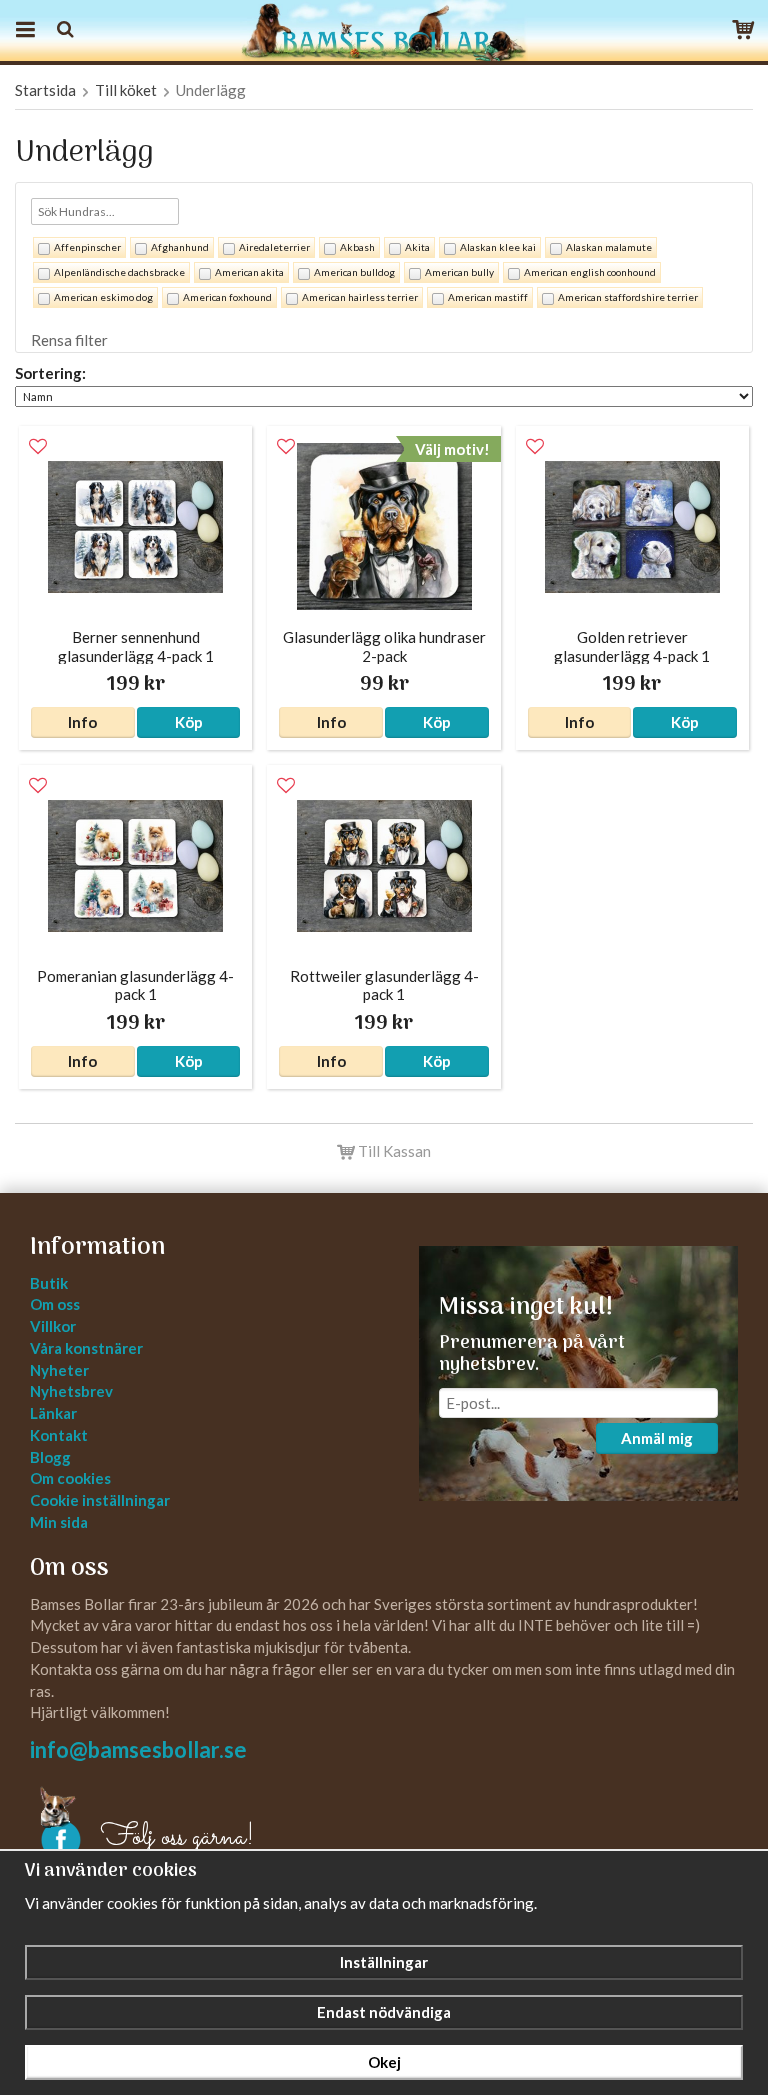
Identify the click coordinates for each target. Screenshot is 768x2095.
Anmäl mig (657, 1438)
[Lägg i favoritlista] (38, 447)
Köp (189, 722)
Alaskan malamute (609, 247)
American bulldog (354, 272)
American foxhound (227, 297)
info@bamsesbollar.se (138, 1749)
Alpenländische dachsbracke (119, 272)
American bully (459, 272)
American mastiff (488, 297)
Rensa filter (69, 340)
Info (82, 722)
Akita (417, 247)
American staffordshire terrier (628, 297)
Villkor (53, 1326)
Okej (384, 2062)
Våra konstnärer (86, 1348)
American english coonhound (590, 272)
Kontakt (59, 1435)
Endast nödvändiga (384, 2012)
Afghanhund (180, 247)
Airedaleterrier (274, 247)
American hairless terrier (360, 297)
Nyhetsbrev (71, 1391)
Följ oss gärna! (177, 1838)
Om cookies (70, 1478)
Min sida (59, 1522)
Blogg (50, 1457)
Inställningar (384, 1962)
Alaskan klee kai (498, 247)
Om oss (55, 1304)
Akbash (357, 247)
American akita (249, 272)
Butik (49, 1283)
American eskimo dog (103, 297)
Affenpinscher (87, 247)
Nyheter (59, 1370)
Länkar (53, 1413)
